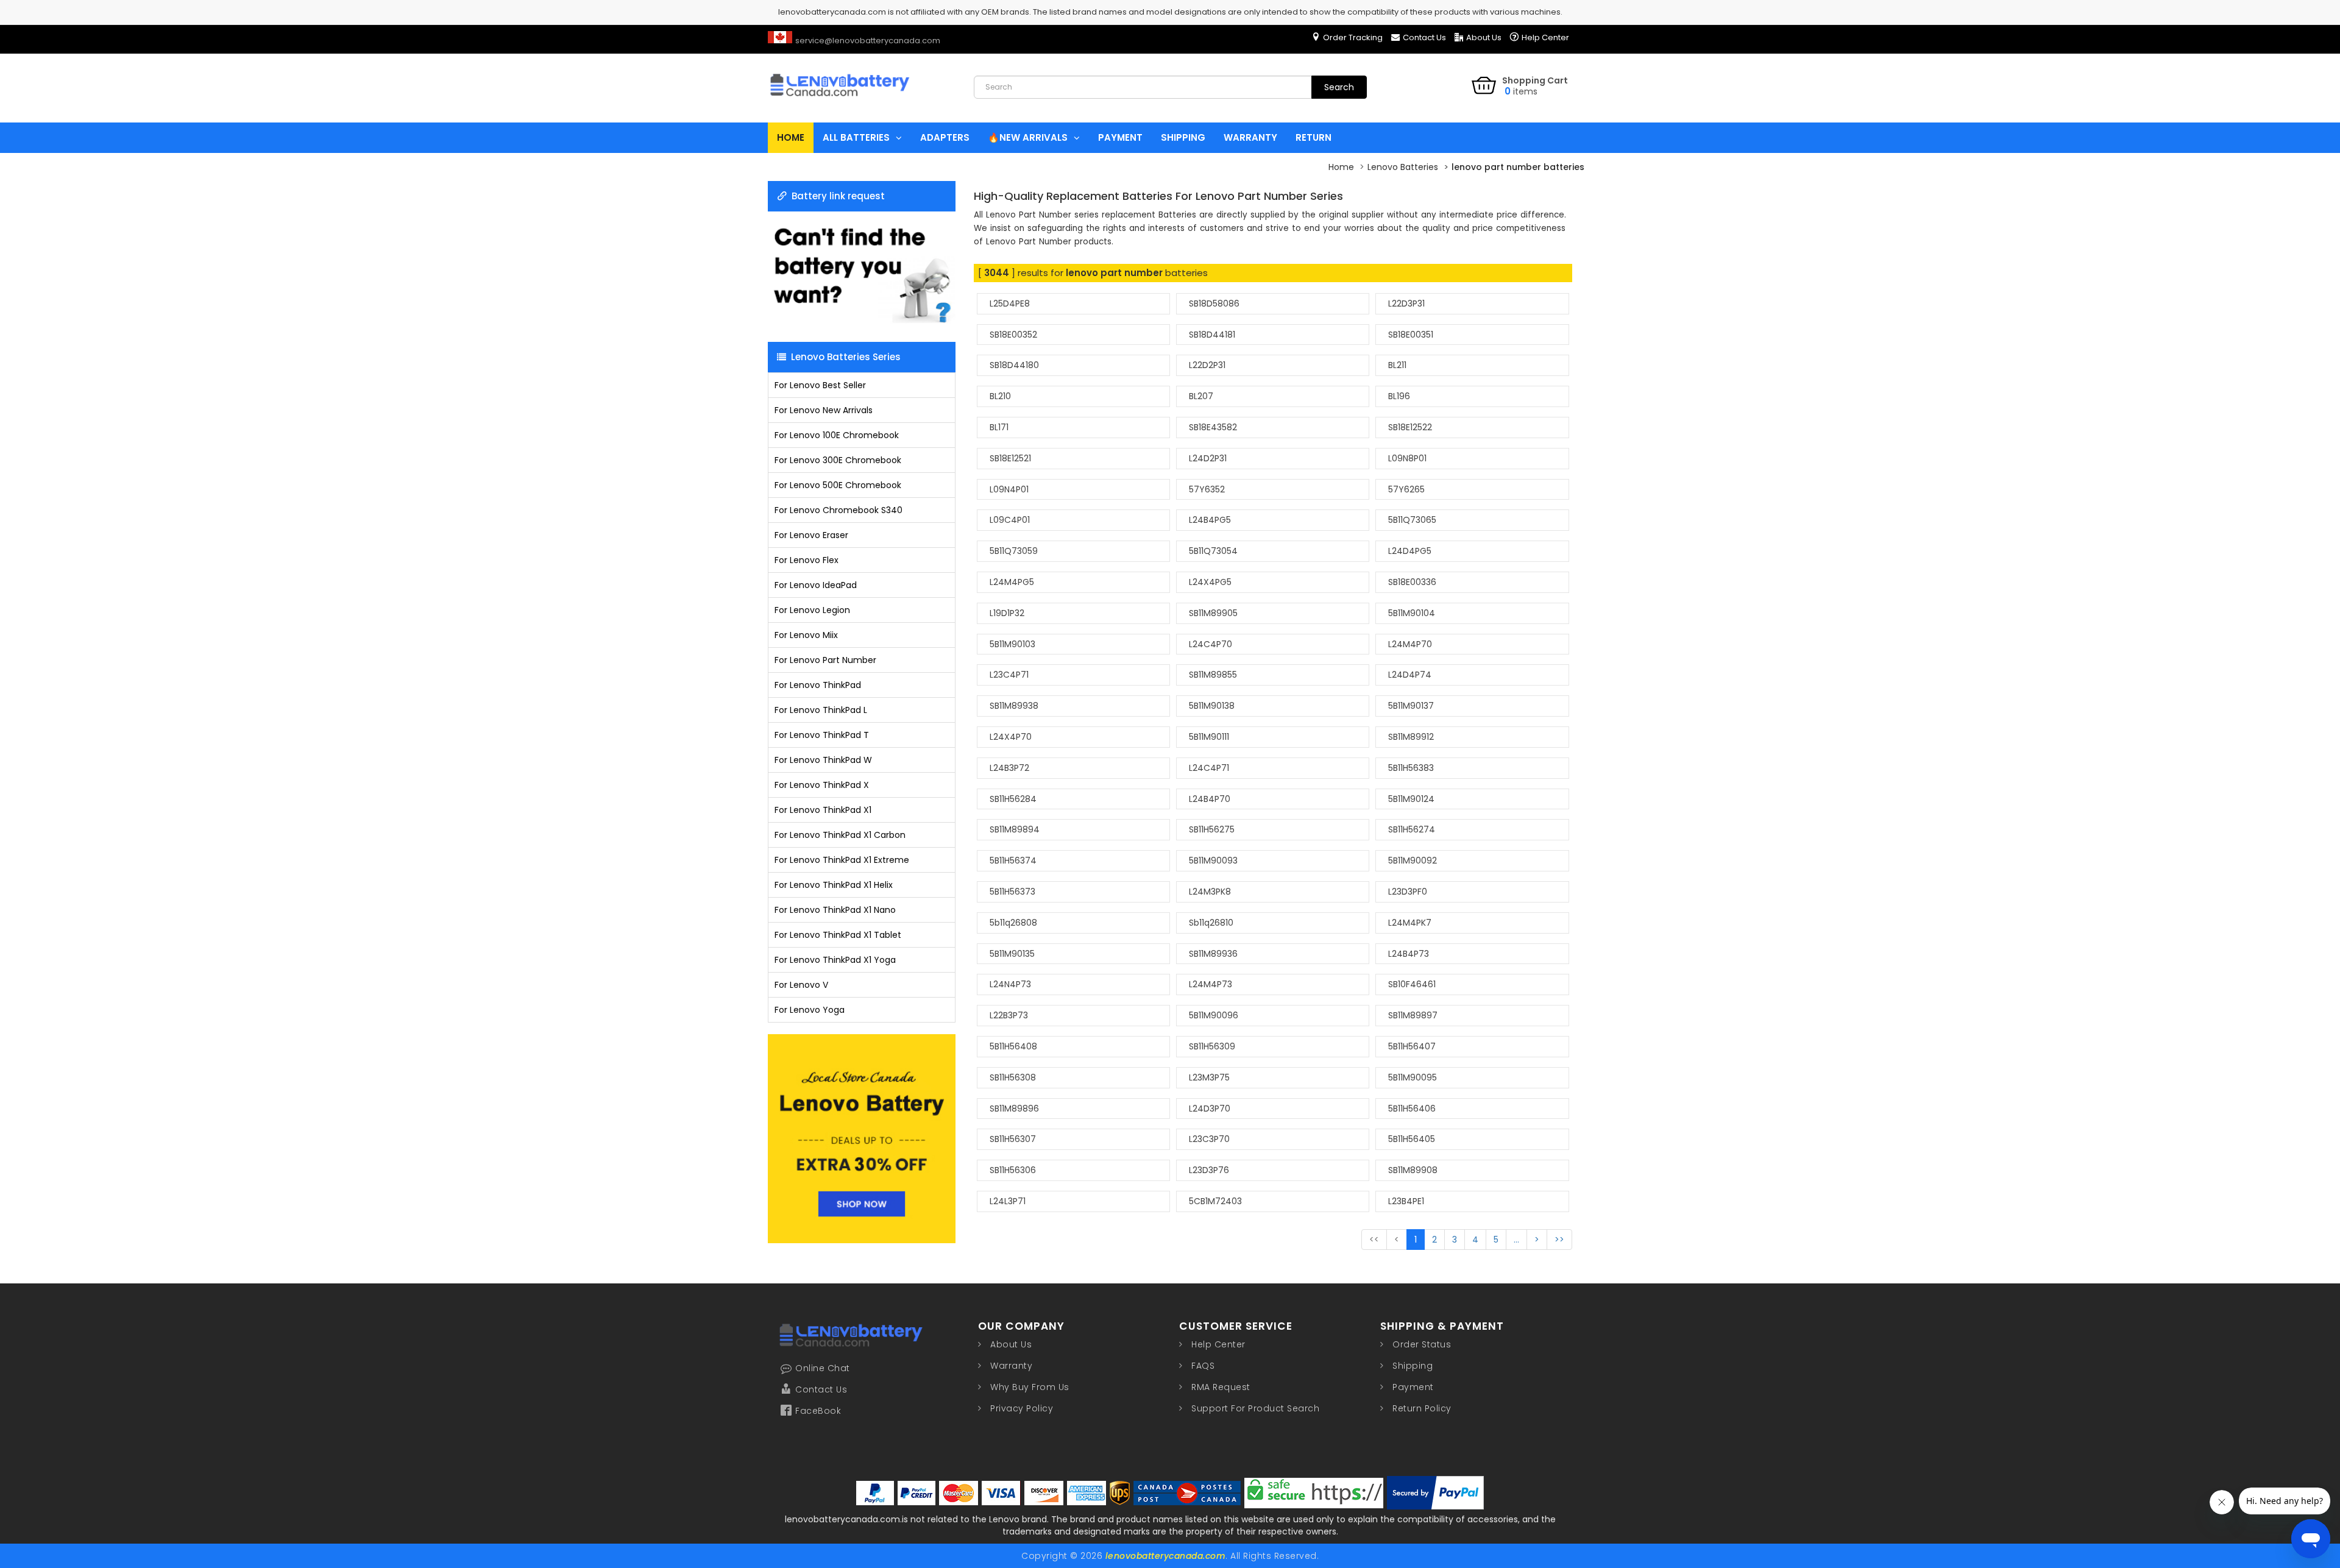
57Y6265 (1406, 489)
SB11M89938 (1014, 706)
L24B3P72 (1009, 768)
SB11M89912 (1411, 737)
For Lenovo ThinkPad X (822, 785)
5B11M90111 (1209, 737)
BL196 (1399, 396)
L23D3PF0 (1408, 892)
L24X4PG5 (1210, 582)
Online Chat (823, 1368)
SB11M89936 (1213, 954)
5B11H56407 (1412, 1046)
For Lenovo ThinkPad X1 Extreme (842, 860)
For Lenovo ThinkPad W (823, 760)
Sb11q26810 (1211, 923)
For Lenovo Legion (812, 610)
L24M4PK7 (1410, 923)
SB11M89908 (1413, 1170)
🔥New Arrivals (1028, 137)
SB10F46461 (1412, 984)
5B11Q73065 (1412, 520)
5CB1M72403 (1215, 1201)
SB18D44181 (1212, 335)
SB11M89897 (1413, 1015)
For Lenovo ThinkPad (818, 685)
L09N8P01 (1407, 458)
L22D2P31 (1207, 365)
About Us (1484, 37)
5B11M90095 (1413, 1077)
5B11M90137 (1411, 706)
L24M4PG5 (1012, 582)
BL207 (1201, 396)
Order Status (1422, 1344)
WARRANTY (1250, 137)
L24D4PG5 (1410, 551)
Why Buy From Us (1030, 1387)
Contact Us (1424, 37)
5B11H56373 (1012, 892)
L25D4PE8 (1010, 303)
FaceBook (818, 1411)
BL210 (1000, 396)
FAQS (1203, 1366)
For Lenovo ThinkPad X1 (823, 810)
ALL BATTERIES (856, 137)
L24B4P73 (1409, 954)
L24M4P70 (1410, 644)
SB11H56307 (1013, 1139)
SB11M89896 (1014, 1109)
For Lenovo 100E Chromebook (837, 435)
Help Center (1545, 37)
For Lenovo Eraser (811, 535)
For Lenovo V (801, 985)
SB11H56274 (1412, 829)
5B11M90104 (1412, 613)
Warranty (1011, 1366)
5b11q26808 (1013, 923)
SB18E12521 (1010, 458)
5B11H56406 (1412, 1109)
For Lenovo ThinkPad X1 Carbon (840, 835)
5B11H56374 (1013, 860)
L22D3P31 (1406, 303)
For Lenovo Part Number (825, 660)
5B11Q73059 (1014, 551)
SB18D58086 (1214, 303)
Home (1341, 167)
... (1516, 1240)
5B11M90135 (1012, 954)
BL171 (999, 427)
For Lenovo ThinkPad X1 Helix (834, 885)
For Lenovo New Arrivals (824, 410)
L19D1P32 (1007, 613)
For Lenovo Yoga (810, 1010)
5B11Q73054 (1213, 551)
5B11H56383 (1411, 768)
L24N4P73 (1010, 984)
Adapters (945, 137)
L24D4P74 (1410, 675)
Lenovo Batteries (1403, 167)
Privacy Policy (1022, 1408)
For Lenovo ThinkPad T (822, 735)
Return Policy (1422, 1408)
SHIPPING (1183, 137)
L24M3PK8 (1210, 892)
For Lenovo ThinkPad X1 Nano (835, 910)
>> (1559, 1240)
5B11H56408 (1013, 1046)
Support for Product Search (1255, 1408)
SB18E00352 (1013, 335)
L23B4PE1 (1406, 1201)
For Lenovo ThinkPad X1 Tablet (838, 935)
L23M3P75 (1209, 1077)
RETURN (1314, 137)
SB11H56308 (1013, 1077)
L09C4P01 (1010, 520)
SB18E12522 (1410, 427)
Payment (1413, 1387)
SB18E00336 (1412, 582)
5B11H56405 (1412, 1139)
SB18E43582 (1213, 427)
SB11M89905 (1213, 613)
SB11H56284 (1013, 799)
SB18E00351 (1411, 335)
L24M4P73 (1211, 984)
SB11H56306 (1013, 1170)
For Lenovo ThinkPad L (821, 710)
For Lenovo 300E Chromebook (838, 460)
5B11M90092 (1413, 860)
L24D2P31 (1208, 458)
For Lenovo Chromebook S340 (838, 510)
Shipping (1413, 1366)
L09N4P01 (1009, 489)
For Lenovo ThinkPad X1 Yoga (835, 960)
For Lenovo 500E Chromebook (838, 485)
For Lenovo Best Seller (820, 385)
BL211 (1397, 365)
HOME (791, 137)
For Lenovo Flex (807, 560)
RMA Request (1221, 1387)
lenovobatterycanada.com (1166, 1556)
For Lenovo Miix (806, 635)
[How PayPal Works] (1435, 1493)
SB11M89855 (1213, 675)
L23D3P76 (1209, 1170)
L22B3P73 (1009, 1015)
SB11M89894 (1015, 829)
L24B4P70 (1210, 799)
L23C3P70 (1209, 1139)
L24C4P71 (1209, 768)
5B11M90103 (1012, 644)
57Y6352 (1207, 489)
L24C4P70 (1211, 644)
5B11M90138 (1212, 706)
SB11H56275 (1212, 829)
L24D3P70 (1210, 1109)
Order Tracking (1353, 37)
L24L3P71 (1008, 1201)
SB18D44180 (1014, 365)
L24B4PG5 (1210, 520)
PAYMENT (1120, 137)
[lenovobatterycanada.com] (861, 106)
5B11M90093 (1213, 860)
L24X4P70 (1011, 737)
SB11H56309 (1212, 1046)
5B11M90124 (1411, 799)
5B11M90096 (1214, 1015)
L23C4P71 (1009, 675)
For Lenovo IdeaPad (816, 585)
